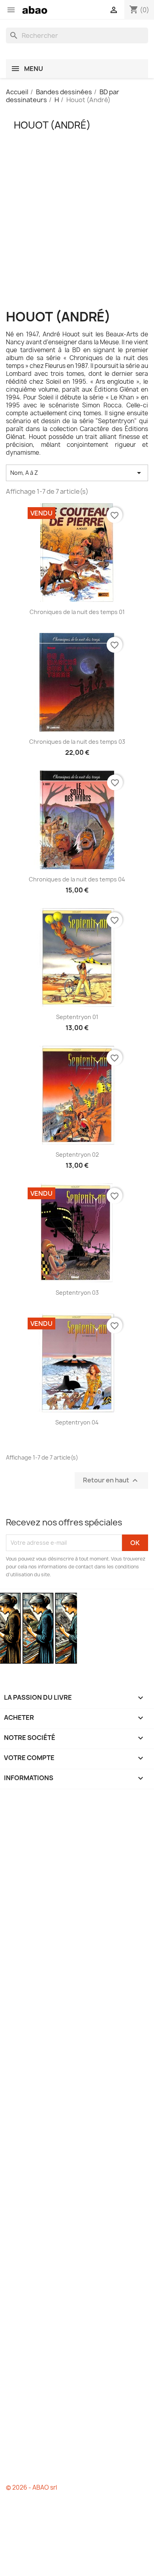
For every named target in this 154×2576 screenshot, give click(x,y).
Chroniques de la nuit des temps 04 (77, 879)
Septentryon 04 (77, 1422)
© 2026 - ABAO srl (31, 2487)
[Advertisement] (77, 233)
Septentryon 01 (77, 1017)
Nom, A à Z (77, 473)
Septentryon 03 (77, 1293)
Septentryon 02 (77, 1155)
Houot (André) (52, 125)
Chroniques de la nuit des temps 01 (77, 612)
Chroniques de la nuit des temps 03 (77, 742)
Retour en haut (111, 1480)
